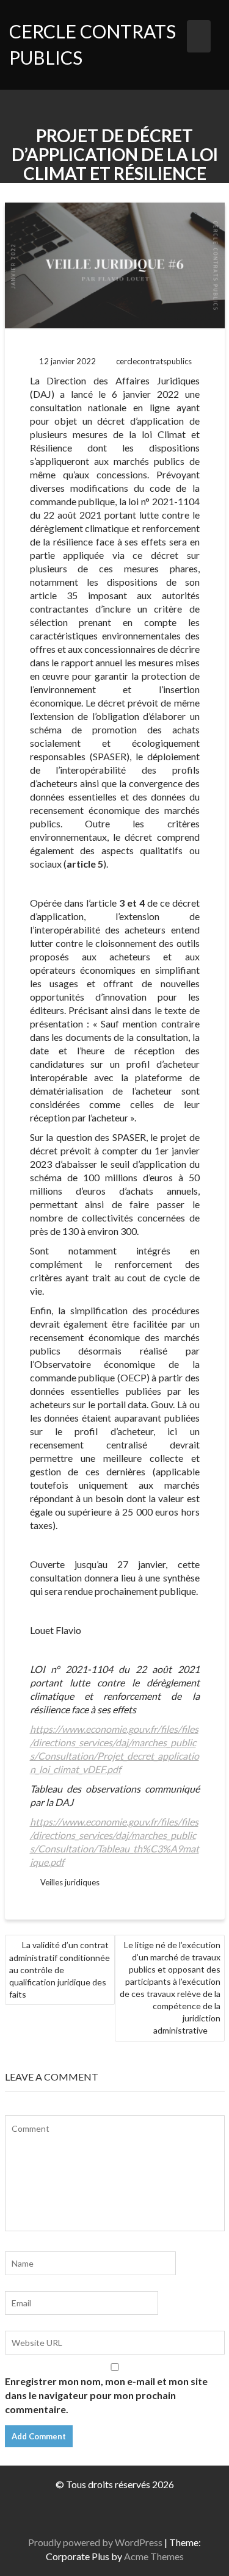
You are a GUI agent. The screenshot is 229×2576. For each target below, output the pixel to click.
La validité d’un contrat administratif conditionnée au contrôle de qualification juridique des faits (60, 1970)
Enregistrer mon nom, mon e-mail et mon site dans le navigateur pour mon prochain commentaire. (106, 2395)
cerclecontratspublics (154, 361)
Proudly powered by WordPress (95, 2542)
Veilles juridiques (70, 1882)
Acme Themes (154, 2556)
